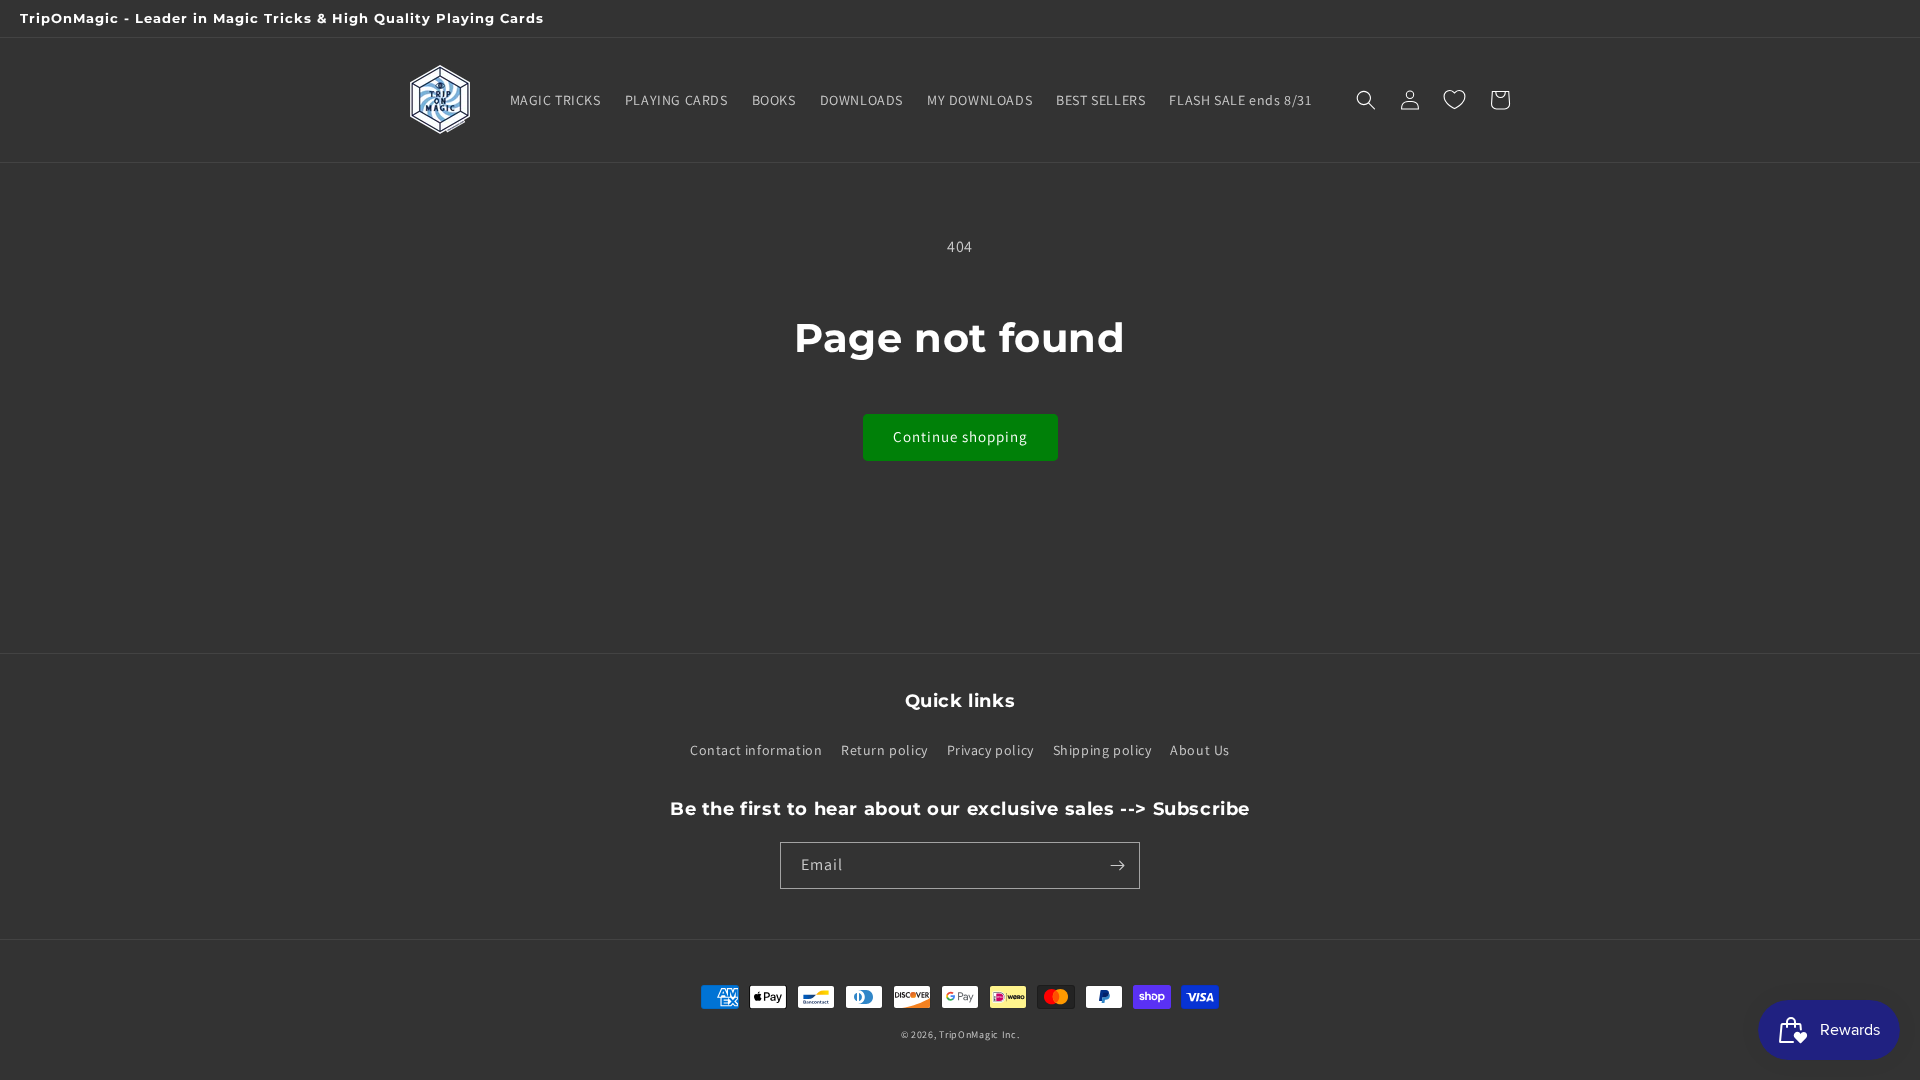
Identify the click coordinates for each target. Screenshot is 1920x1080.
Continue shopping (960, 436)
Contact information (756, 750)
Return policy (884, 750)
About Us (1200, 750)
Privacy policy (990, 750)
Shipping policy (1102, 750)
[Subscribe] (1117, 865)
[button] (1366, 100)
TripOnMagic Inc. (979, 1034)
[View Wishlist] (1454, 100)
